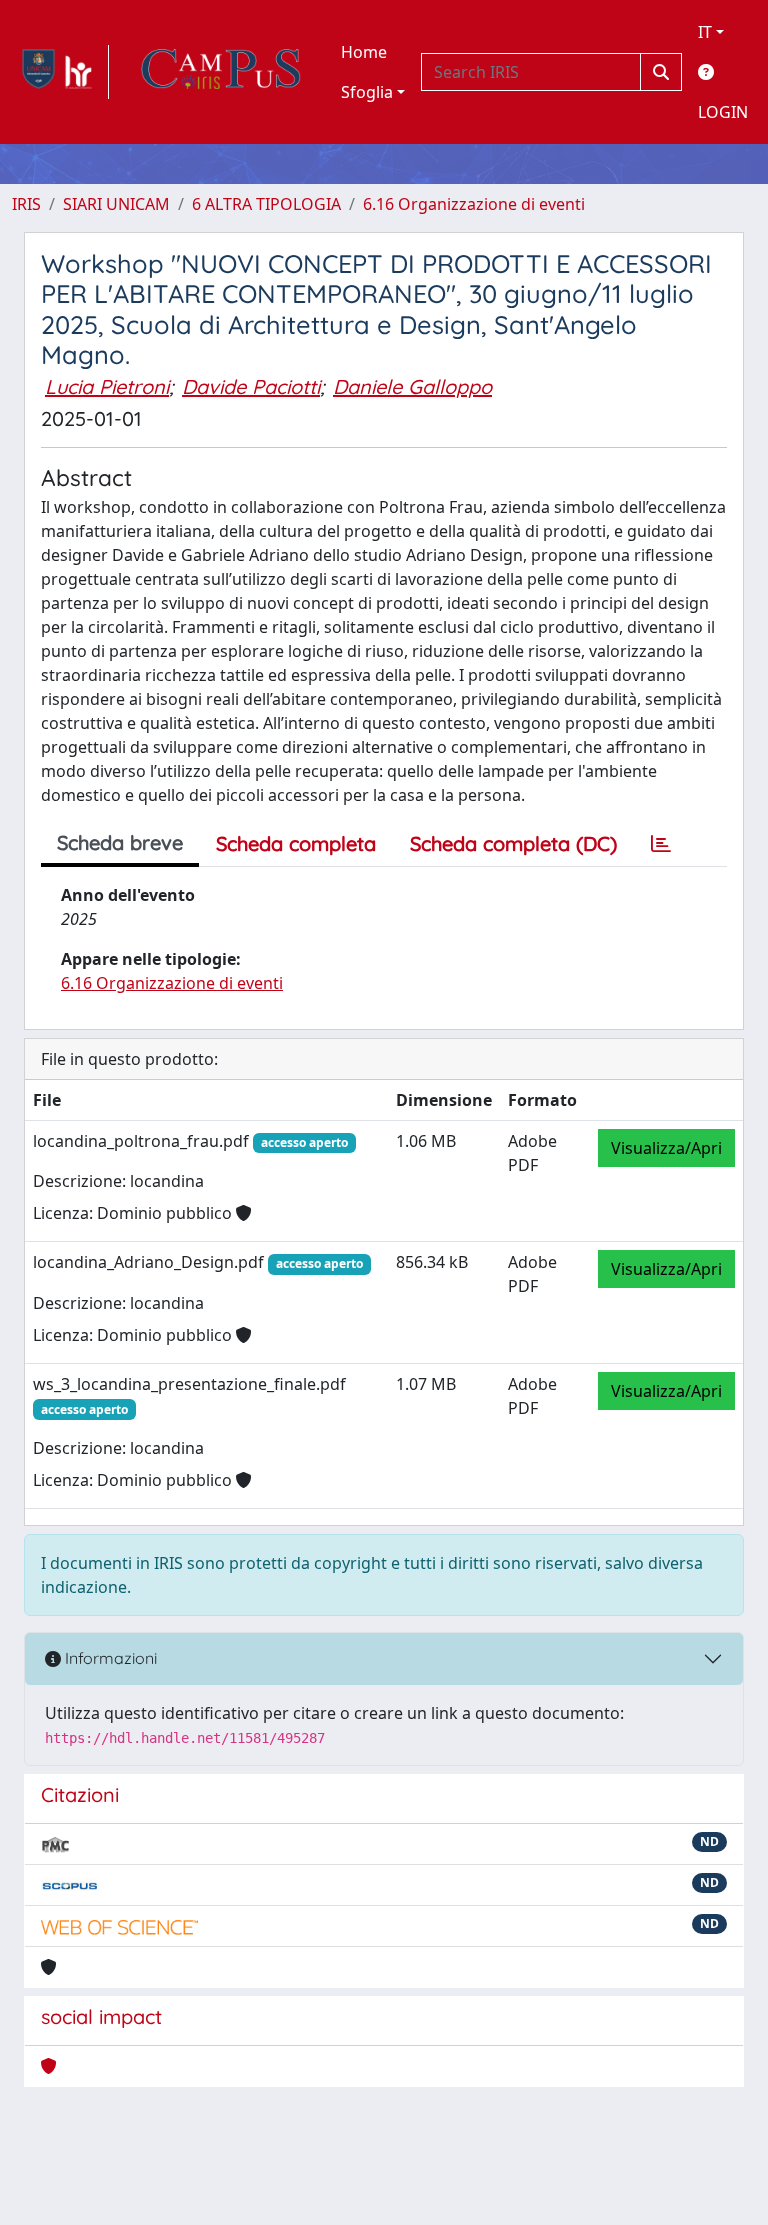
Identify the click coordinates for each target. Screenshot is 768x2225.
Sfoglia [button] (367, 92)
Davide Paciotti (251, 386)
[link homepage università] (221, 72)
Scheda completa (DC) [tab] (513, 843)
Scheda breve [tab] (120, 842)
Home (364, 52)
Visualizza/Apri (666, 1148)
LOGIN (723, 112)
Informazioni (109, 1658)
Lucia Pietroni (107, 386)
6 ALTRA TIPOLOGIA (266, 204)
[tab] (661, 844)
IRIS (26, 204)
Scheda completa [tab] (296, 843)
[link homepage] (60, 72)
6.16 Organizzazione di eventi (474, 204)
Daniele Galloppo (412, 386)
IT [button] (705, 32)
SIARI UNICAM (116, 204)
